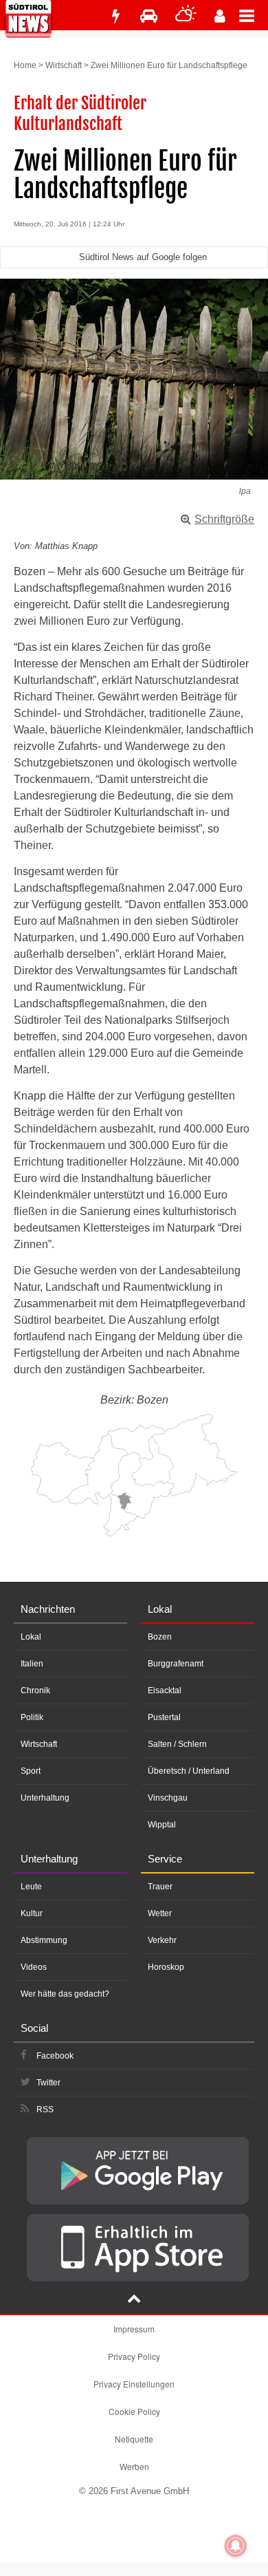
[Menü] (254, 15)
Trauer (160, 1887)
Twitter (48, 2083)
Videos (34, 1967)
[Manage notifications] (236, 2546)
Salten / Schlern (177, 1744)
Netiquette (134, 2439)
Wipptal (162, 1825)
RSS (45, 2110)
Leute (31, 1887)
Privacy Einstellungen (134, 2384)
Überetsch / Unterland (189, 1771)
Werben (134, 2466)
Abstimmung (44, 1940)
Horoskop (166, 1967)
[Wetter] (186, 16)
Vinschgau (168, 1798)
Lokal (31, 1637)
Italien (32, 1664)
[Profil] (220, 16)
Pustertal (164, 1717)
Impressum (134, 2329)
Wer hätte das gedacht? (65, 1994)
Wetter (160, 1913)
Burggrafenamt (176, 1664)
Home (25, 65)
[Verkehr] (149, 16)
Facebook (55, 2056)
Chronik (35, 1690)
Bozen (160, 1637)
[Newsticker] (115, 16)
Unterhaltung (45, 1798)
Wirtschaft (64, 65)
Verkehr (162, 1940)
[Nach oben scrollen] (134, 2300)
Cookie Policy (134, 2411)
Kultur (32, 1913)
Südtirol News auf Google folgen (143, 257)
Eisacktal (165, 1690)
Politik (32, 1717)
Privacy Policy (134, 2356)
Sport (31, 1771)
